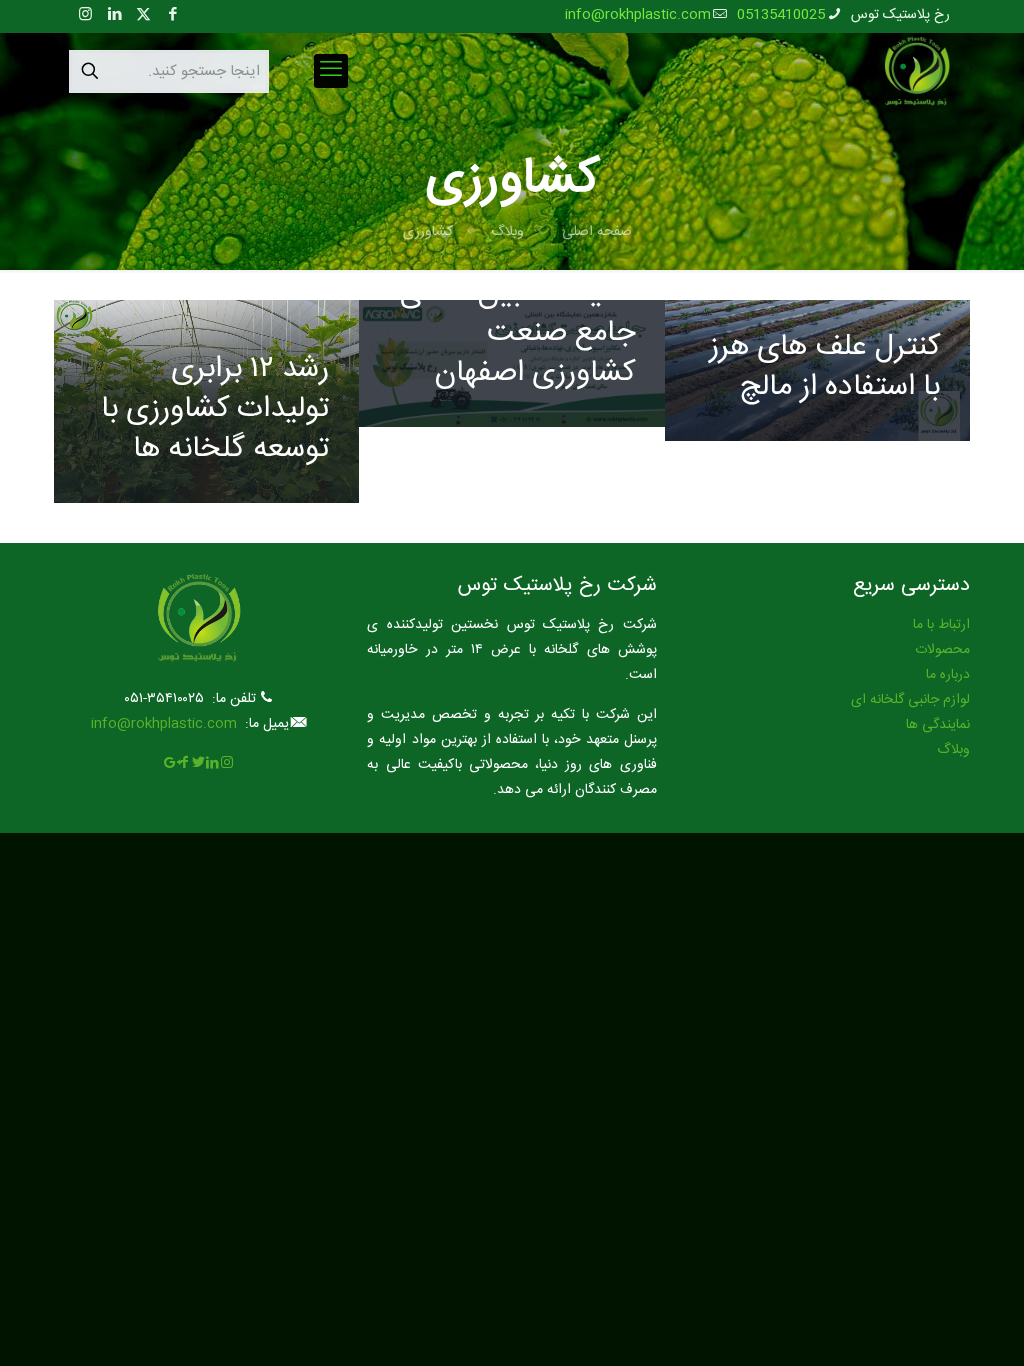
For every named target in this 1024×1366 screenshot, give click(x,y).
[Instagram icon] (85, 15)
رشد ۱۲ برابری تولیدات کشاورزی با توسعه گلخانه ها (215, 409)
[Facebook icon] (172, 15)
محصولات (942, 650)
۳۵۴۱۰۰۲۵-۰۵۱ (164, 699)
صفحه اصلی (597, 232)
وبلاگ (507, 232)
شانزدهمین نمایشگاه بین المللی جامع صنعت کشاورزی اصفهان (517, 313)
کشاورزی (428, 232)
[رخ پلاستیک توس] (917, 71)
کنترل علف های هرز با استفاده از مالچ (824, 367)
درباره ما (948, 675)
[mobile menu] (331, 71)
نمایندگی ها (938, 725)
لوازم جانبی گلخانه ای (910, 700)
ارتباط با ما (941, 625)
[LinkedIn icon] (114, 15)
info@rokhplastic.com (638, 15)
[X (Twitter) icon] (143, 15)
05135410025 (781, 15)
